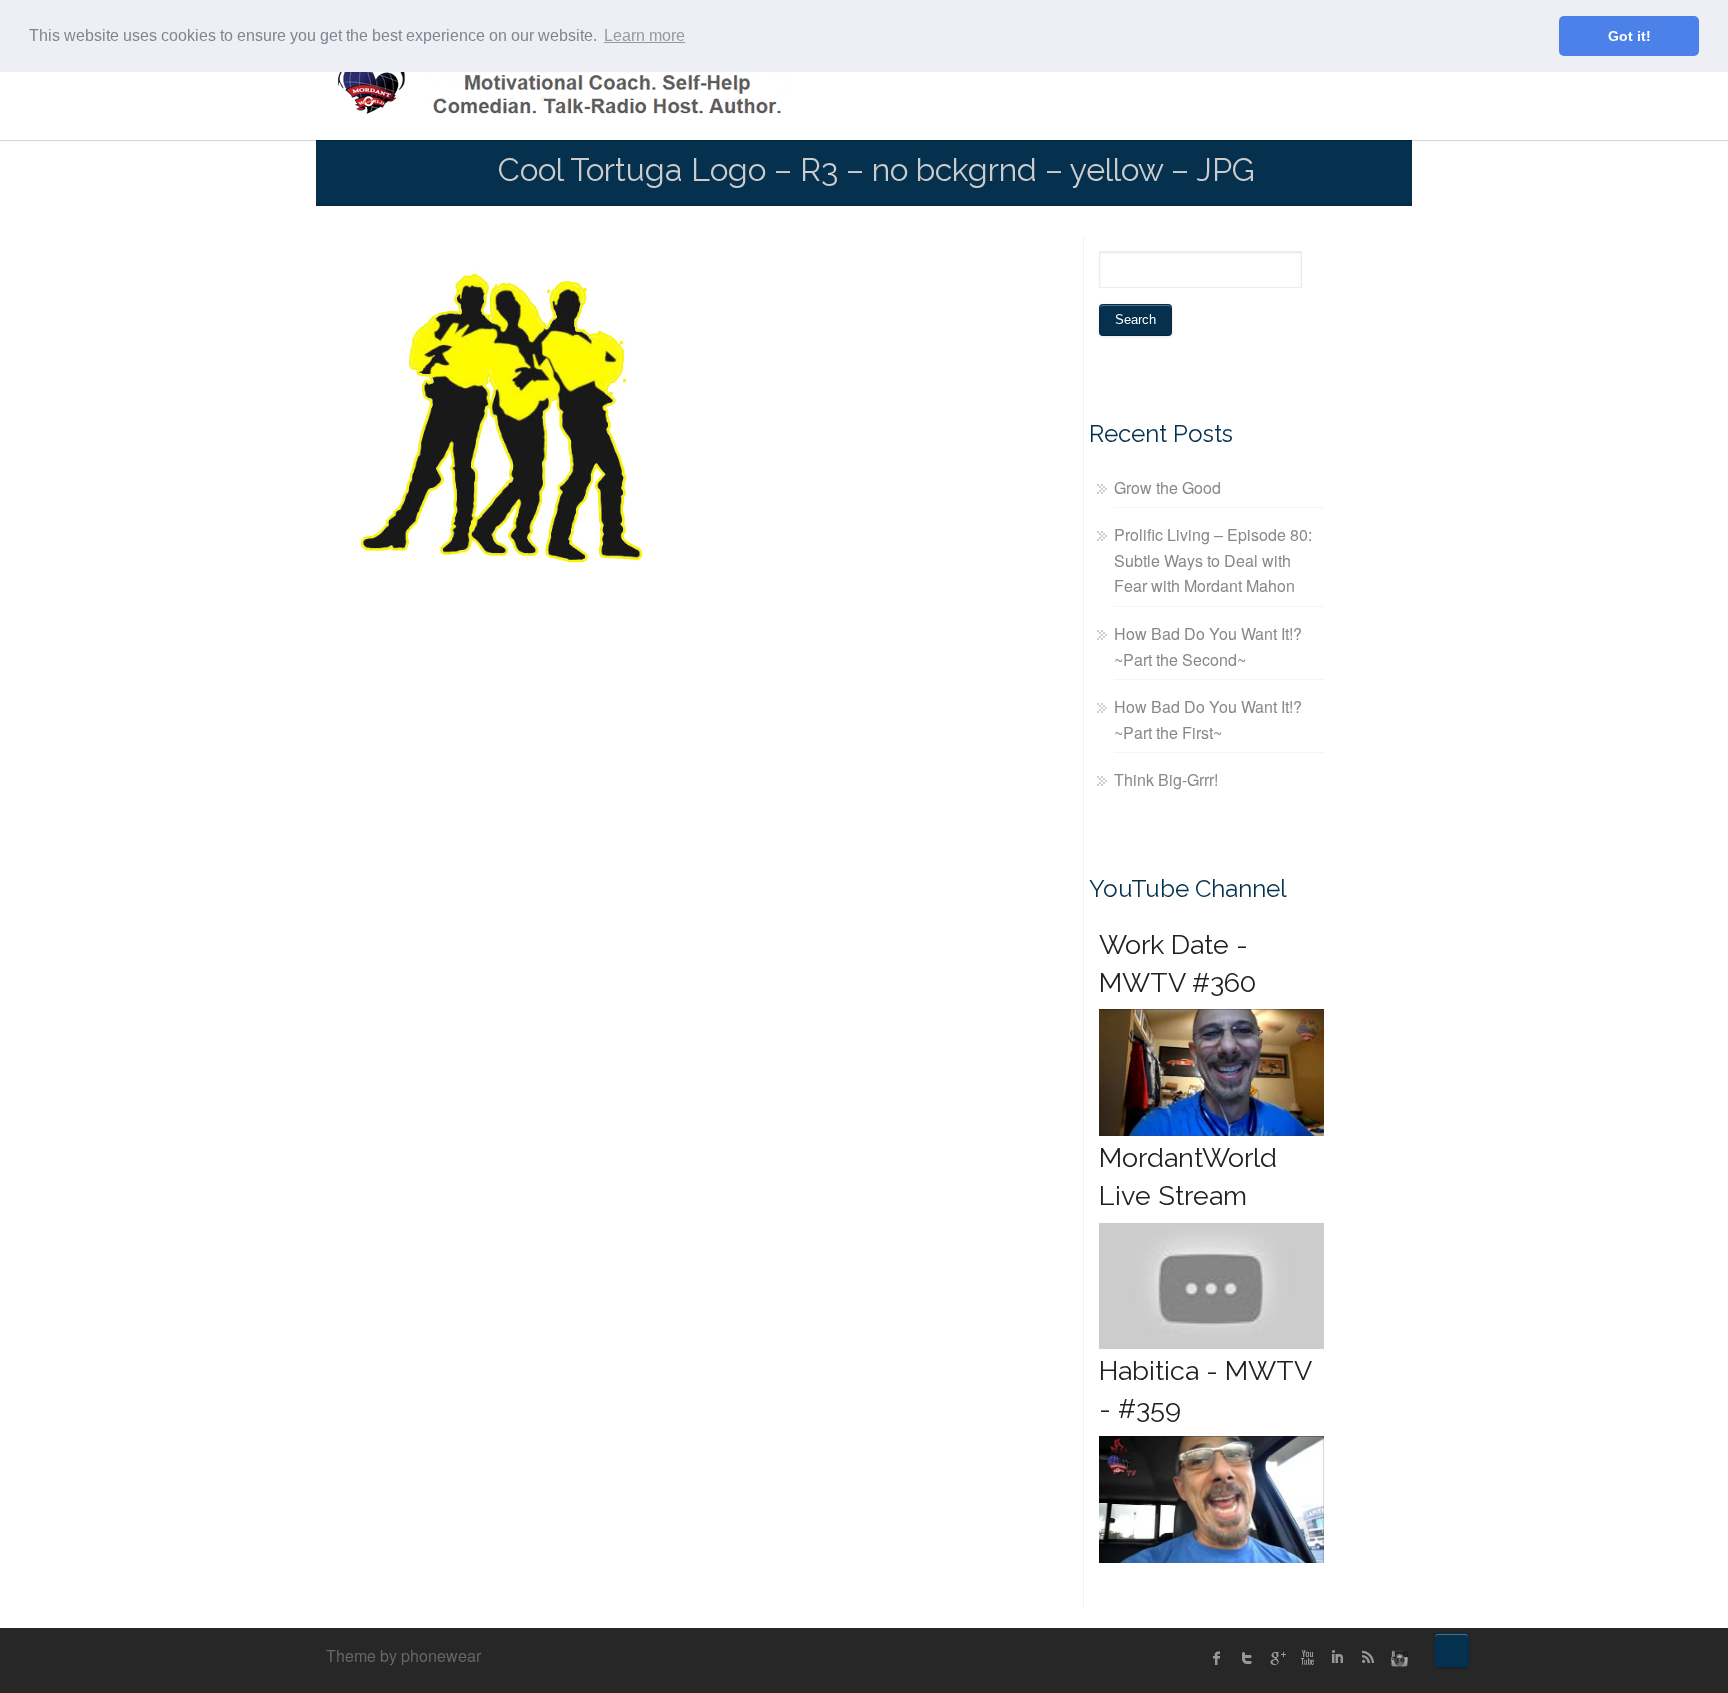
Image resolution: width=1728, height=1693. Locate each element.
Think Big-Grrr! (1166, 779)
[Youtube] (1307, 1658)
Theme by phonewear (403, 1655)
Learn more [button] (644, 35)
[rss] (1367, 1658)
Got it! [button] (1629, 36)
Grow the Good (1167, 487)
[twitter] (1247, 1658)
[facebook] (1217, 1658)
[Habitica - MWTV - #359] (1211, 1499)
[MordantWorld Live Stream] (1211, 1286)
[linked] (1337, 1658)
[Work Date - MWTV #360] (1211, 1072)
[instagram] (1397, 1658)
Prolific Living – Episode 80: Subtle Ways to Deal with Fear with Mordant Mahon (1213, 560)
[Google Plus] (1277, 1658)
